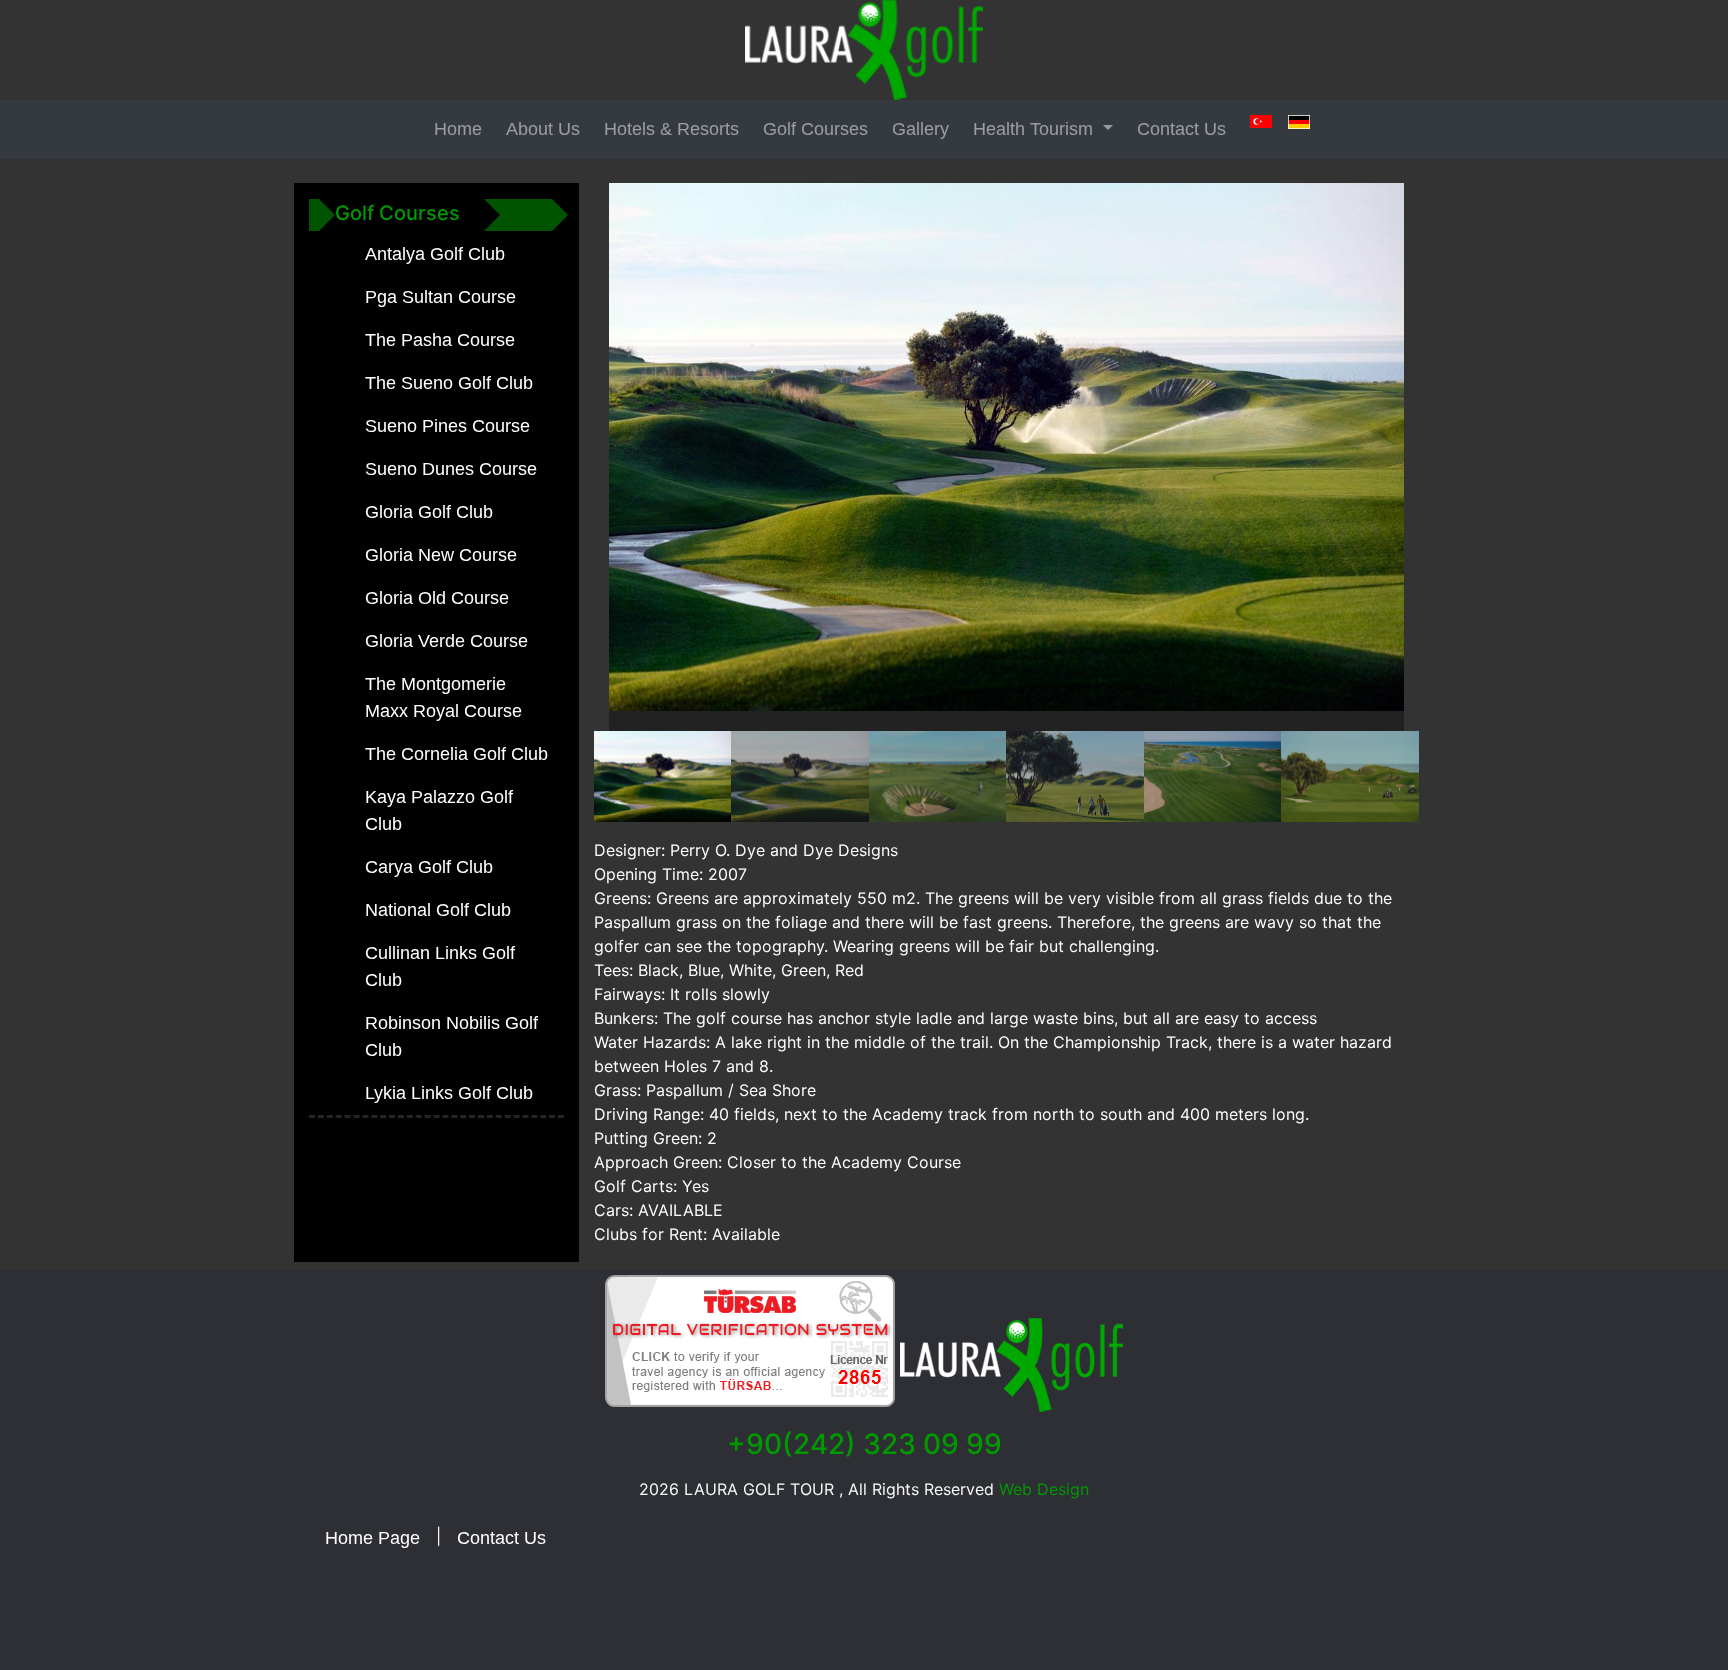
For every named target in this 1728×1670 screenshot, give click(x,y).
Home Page (372, 1538)
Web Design (1041, 1489)
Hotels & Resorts (671, 129)
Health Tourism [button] (1035, 129)
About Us (543, 129)
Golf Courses (815, 129)
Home (458, 129)
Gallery (920, 129)
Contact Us (1181, 129)
